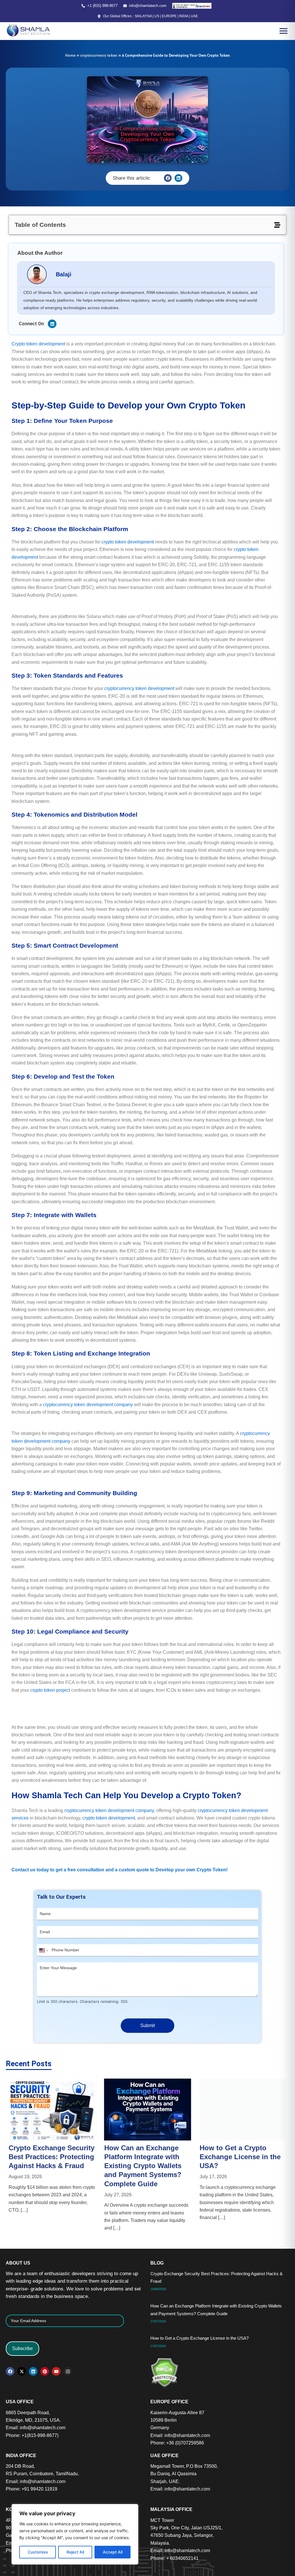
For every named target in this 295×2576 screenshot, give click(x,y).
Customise (38, 2552)
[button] (168, 178)
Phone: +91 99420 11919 (32, 2489)
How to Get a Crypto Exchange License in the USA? (149, 2157)
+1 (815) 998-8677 (102, 6)
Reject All (75, 2552)
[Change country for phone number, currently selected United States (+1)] (43, 1950)
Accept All (113, 2552)
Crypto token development (38, 344)
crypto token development (128, 542)
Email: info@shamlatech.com (36, 2428)
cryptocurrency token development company (88, 1405)
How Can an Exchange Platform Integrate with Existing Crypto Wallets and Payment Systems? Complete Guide (52, 2166)
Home (70, 55)
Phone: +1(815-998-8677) (32, 2435)
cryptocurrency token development (139, 688)
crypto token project (50, 1690)
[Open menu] (283, 31)
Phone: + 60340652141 (174, 2558)
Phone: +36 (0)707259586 (177, 2443)
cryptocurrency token (99, 55)
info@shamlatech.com (148, 6)
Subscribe (22, 2348)
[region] (75, 2534)
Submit (147, 2025)
